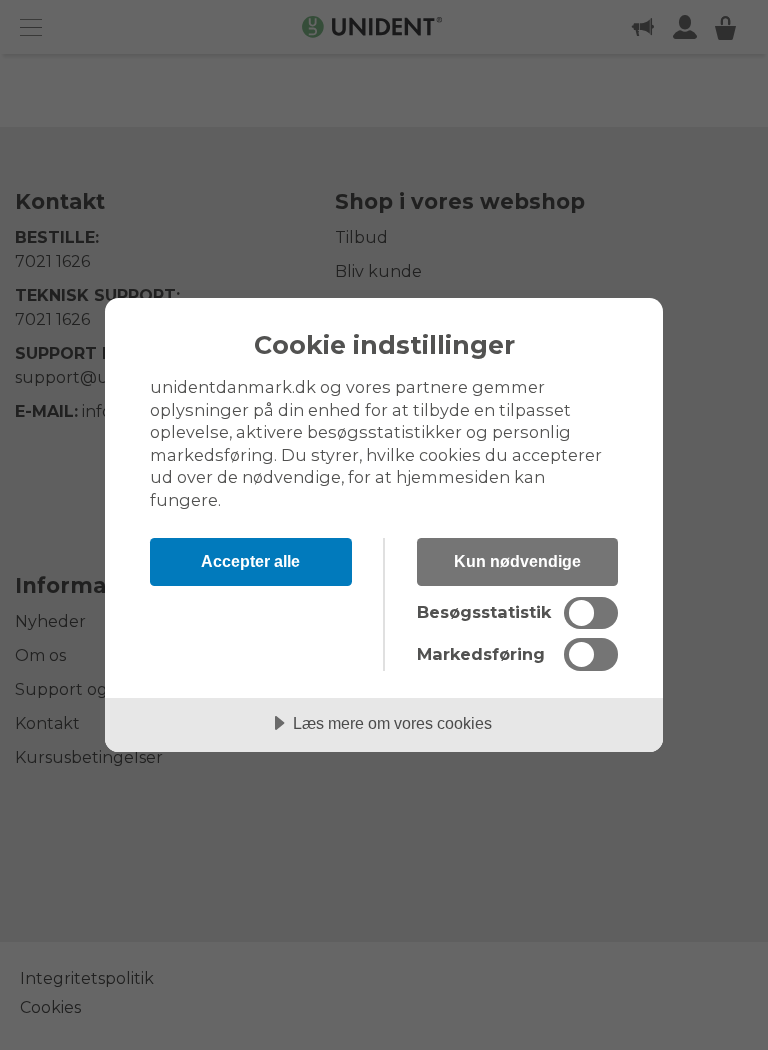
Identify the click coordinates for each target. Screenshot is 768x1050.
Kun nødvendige (517, 561)
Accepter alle (250, 561)
